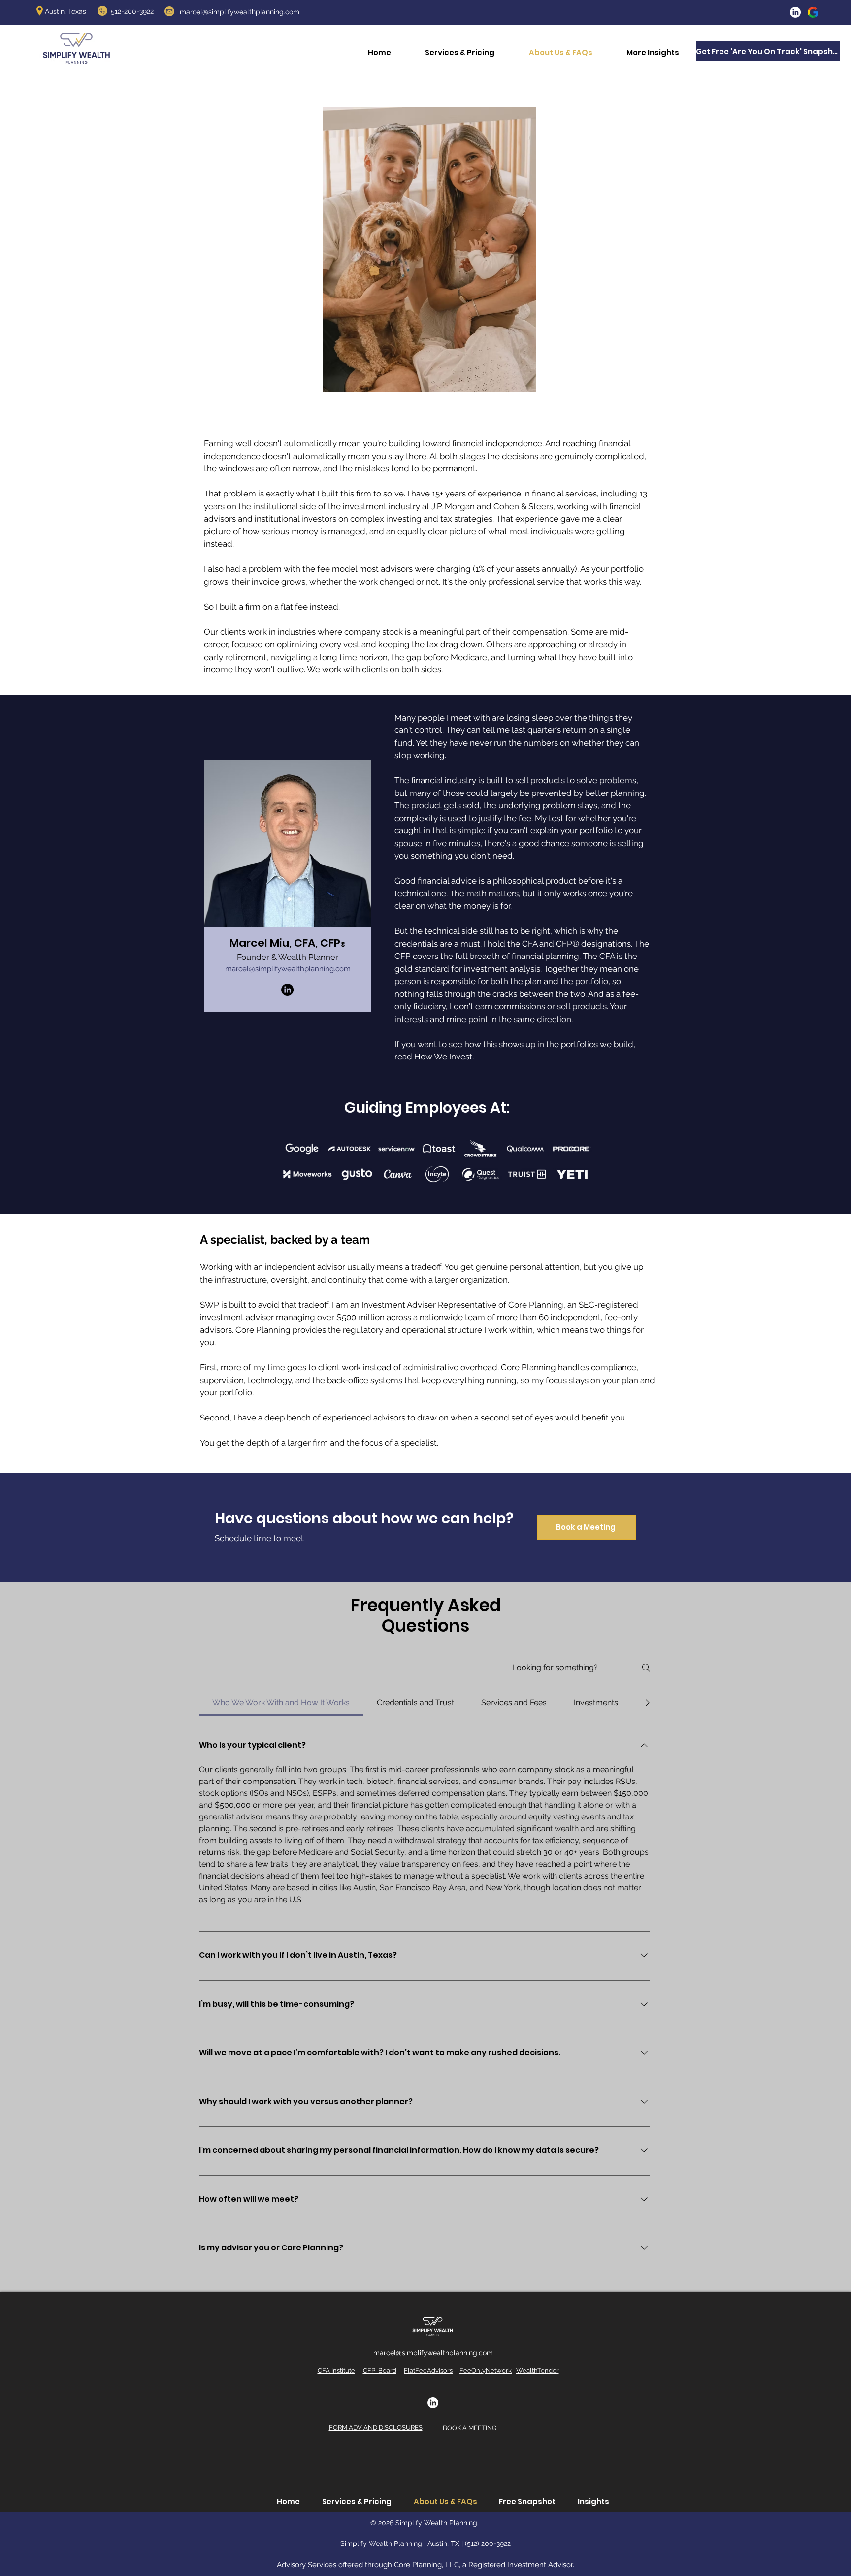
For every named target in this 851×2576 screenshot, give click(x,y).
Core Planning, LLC (426, 2565)
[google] (813, 12)
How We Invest (443, 1057)
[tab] (281, 1703)
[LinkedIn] (795, 12)
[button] (653, 52)
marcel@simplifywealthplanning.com (240, 12)
